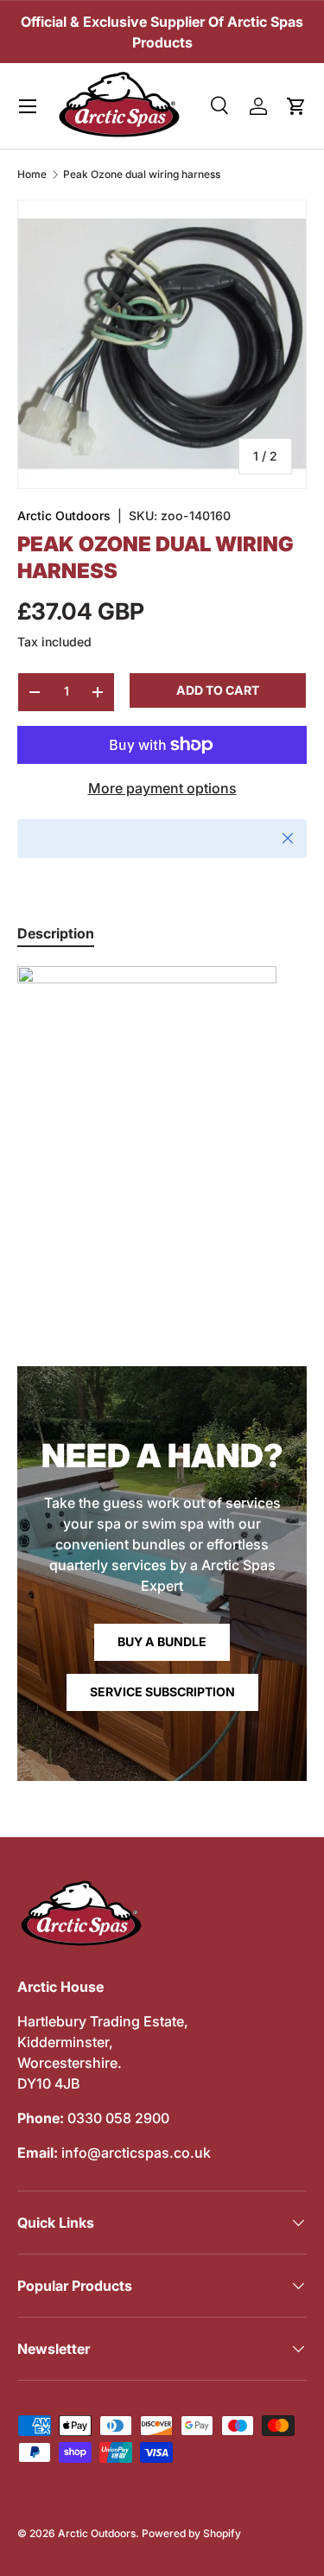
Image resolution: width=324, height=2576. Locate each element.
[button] (296, 106)
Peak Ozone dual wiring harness (142, 175)
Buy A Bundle (162, 1641)
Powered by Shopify (191, 2533)
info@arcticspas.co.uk (136, 2153)
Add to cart (218, 690)
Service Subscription (162, 1692)
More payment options (162, 788)
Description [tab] (56, 933)
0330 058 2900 (118, 2118)
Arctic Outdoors (64, 515)
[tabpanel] (162, 1096)
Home (32, 175)
